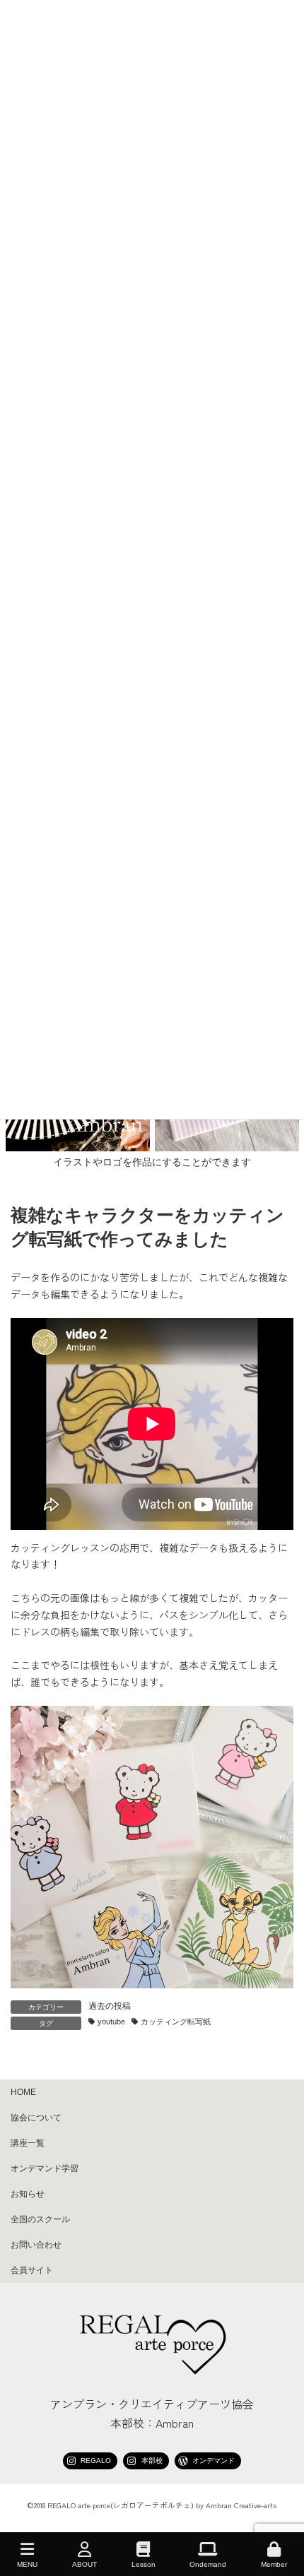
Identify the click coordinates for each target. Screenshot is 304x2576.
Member (274, 2564)
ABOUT (84, 2564)
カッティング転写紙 (176, 2022)
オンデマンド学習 (45, 2168)
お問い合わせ (36, 2245)
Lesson (144, 2564)
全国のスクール (40, 2219)
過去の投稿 (110, 2006)
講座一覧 (28, 2143)
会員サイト (32, 2270)
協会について (36, 2118)
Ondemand (208, 2564)
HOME (23, 2092)
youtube (111, 2022)
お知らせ (28, 2194)
